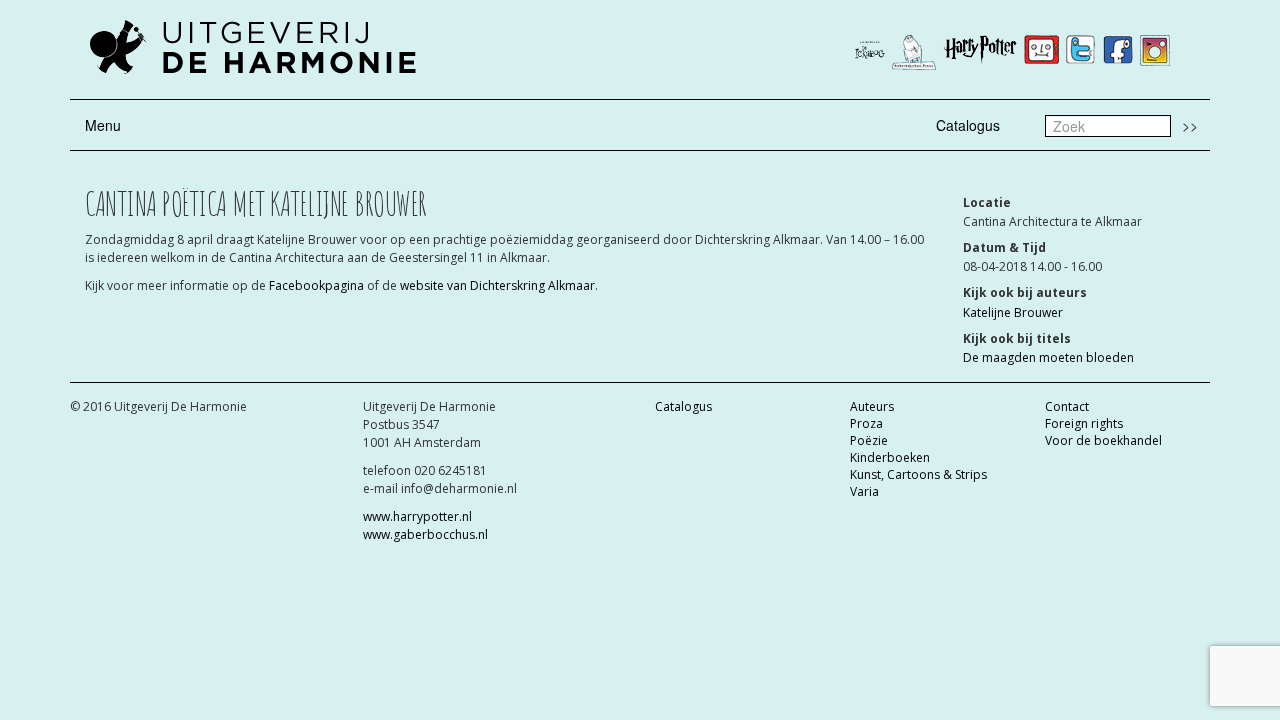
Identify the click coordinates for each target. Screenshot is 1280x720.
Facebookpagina (318, 285)
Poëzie (869, 440)
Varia (864, 491)
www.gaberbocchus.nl (425, 534)
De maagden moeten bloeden (1048, 357)
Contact (1067, 406)
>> (1190, 125)
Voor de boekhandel (1103, 440)
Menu (103, 125)
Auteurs (872, 406)
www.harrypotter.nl (417, 516)
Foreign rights (1084, 423)
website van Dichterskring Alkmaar (497, 285)
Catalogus (968, 125)
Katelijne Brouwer (1013, 312)
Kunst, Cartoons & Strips (918, 474)
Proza (866, 423)
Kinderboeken (890, 457)
